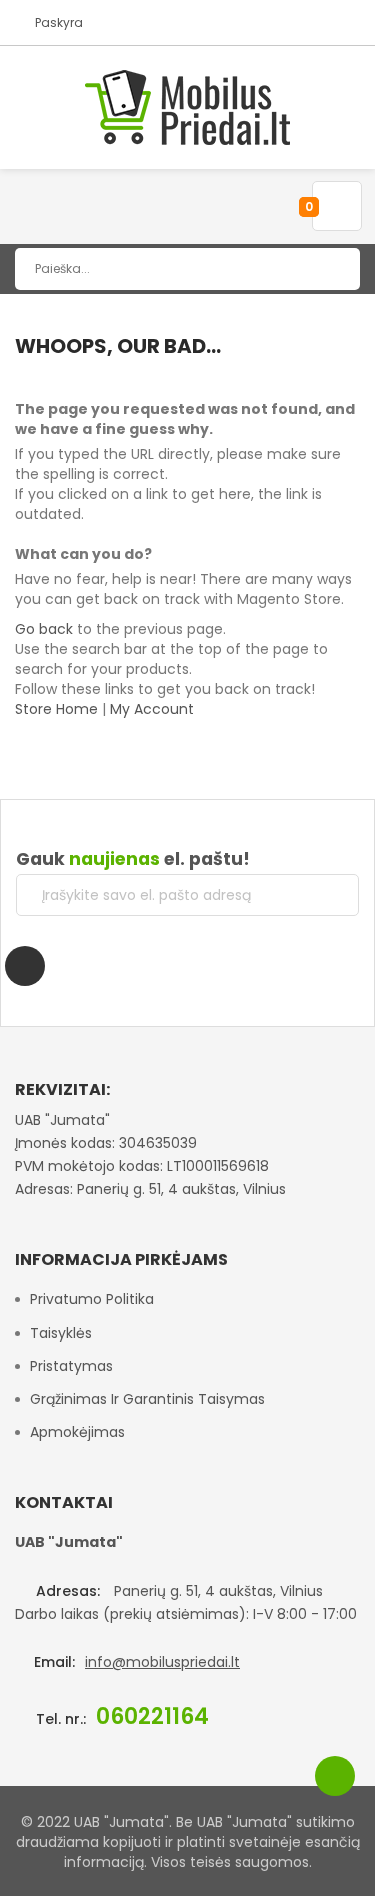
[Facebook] (25, 966)
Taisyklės (61, 1333)
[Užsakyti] (328, 895)
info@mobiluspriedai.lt (162, 1662)
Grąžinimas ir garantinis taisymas (147, 1399)
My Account (152, 709)
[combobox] (187, 269)
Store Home (56, 709)
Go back (44, 629)
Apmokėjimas (77, 1432)
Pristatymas (71, 1366)
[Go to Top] (335, 1776)
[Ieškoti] (330, 269)
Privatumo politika (92, 1299)
